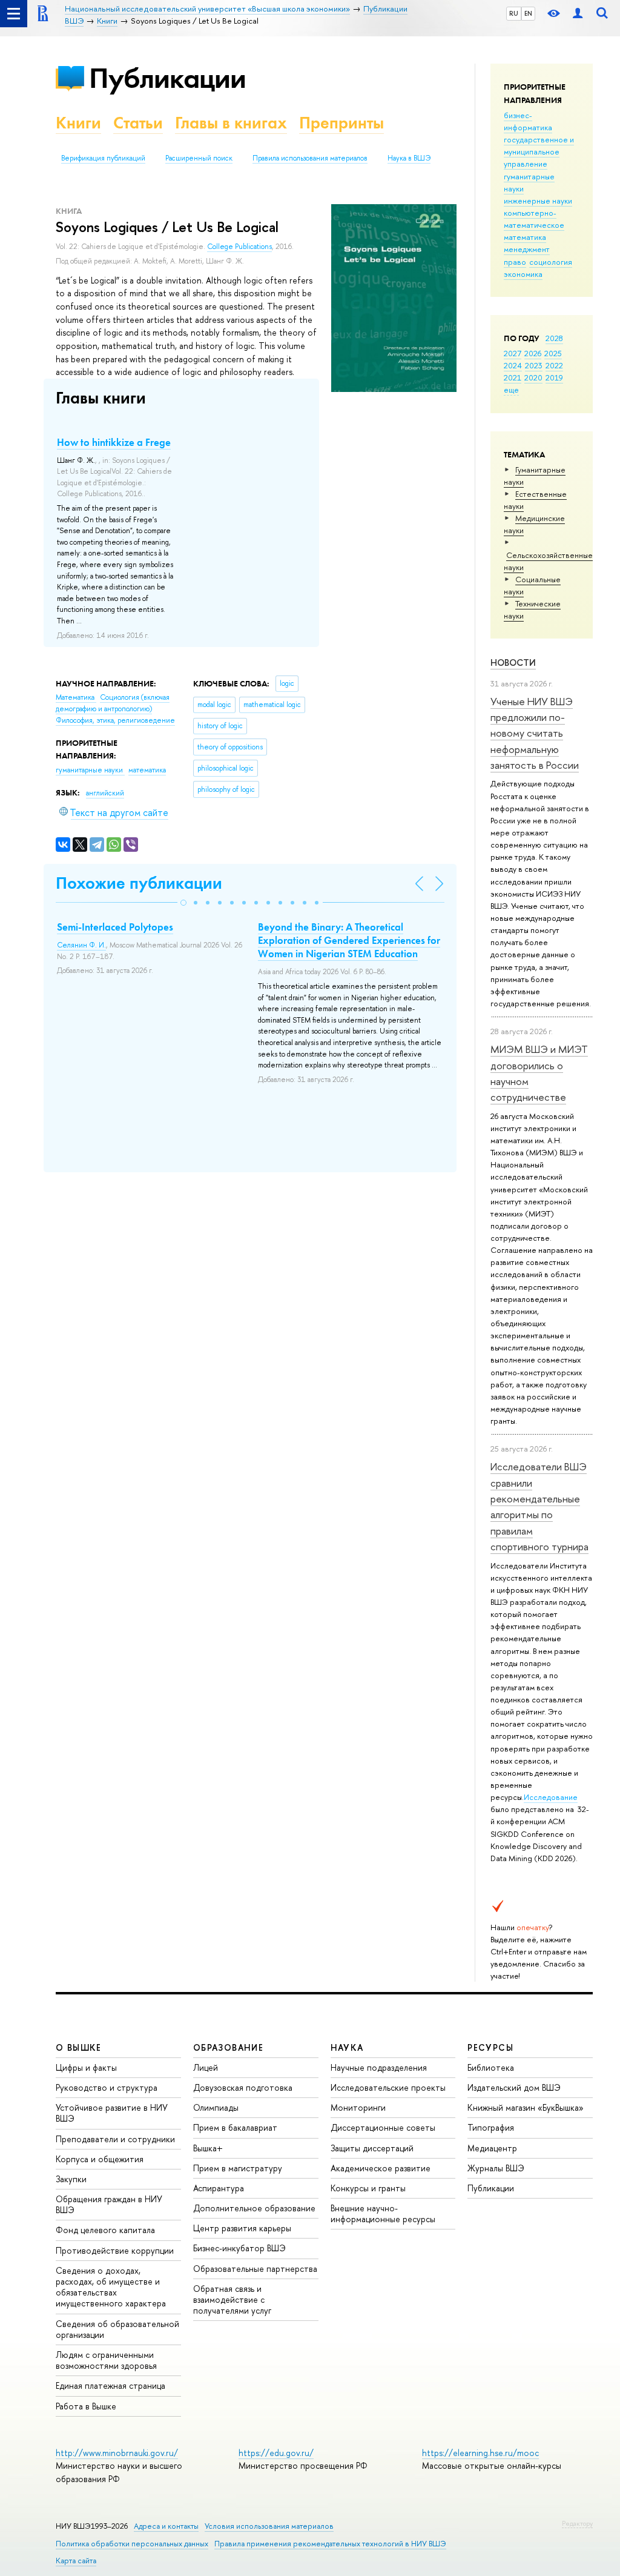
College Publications (239, 247)
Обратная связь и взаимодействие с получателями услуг (232, 2299)
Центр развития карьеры (242, 2228)
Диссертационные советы (383, 2127)
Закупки (71, 2179)
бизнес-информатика (528, 121)
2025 (553, 353)
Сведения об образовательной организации (117, 2329)
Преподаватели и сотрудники (115, 2139)
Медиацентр (492, 2148)
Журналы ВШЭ (496, 2168)
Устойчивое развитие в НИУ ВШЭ (112, 2113)
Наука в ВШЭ (409, 158)
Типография (491, 2127)
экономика (523, 274)
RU (514, 13)
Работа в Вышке (86, 2406)
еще (511, 390)
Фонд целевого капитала (105, 2230)
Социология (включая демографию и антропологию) (113, 703)
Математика (76, 697)
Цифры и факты (86, 2067)
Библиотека (491, 2067)
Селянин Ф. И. (81, 945)
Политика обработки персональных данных (132, 2544)
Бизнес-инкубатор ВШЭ (239, 2248)
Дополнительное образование (254, 2208)
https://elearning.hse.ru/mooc (480, 2453)
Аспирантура (219, 2188)
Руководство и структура (107, 2087)
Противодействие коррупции (115, 2250)
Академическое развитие (381, 2168)
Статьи (138, 123)
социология (551, 262)
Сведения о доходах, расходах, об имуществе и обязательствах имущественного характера (111, 2287)
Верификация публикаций (103, 158)
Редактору (577, 2523)
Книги (78, 123)
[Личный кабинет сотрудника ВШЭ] (578, 14)
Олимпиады (216, 2107)
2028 (554, 338)
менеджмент (527, 249)
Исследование (551, 1797)
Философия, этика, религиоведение (115, 720)
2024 (513, 365)
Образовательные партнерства (255, 2269)
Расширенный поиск (199, 158)
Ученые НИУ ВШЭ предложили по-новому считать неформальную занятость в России (535, 733)
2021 (513, 377)
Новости (513, 662)
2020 (533, 377)
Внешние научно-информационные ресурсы (383, 2213)
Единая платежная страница (110, 2385)
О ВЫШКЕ (79, 2047)
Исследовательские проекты (388, 2087)
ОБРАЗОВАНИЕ (228, 2047)
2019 (554, 377)
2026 (533, 353)
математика (525, 237)
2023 (534, 365)
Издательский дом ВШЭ (514, 2087)
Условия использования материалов (269, 2526)
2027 (513, 353)
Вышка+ (208, 2148)
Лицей (206, 2067)
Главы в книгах (231, 123)
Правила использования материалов (310, 158)
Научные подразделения (379, 2067)
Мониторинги (358, 2107)
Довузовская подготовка (243, 2087)
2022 (554, 365)
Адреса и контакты (166, 2526)
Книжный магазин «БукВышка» (526, 2107)
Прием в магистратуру (238, 2168)
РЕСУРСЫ (490, 2047)
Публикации (167, 78)
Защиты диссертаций (372, 2148)
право (515, 262)
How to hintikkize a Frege (114, 442)
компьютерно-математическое (534, 219)
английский (105, 793)
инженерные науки (538, 201)
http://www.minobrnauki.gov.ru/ (117, 2453)
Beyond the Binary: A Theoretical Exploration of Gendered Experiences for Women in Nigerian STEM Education (349, 940)
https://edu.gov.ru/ (276, 2453)
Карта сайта (76, 2561)
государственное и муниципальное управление (539, 151)
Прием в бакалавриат (235, 2127)
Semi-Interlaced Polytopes (115, 927)
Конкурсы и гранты (368, 2188)
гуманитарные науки (90, 770)
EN (528, 13)
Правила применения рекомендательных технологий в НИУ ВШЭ (330, 2544)
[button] (183, 903)
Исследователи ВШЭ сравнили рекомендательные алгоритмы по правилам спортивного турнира (539, 1506)
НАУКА (347, 2047)
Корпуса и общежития (100, 2159)
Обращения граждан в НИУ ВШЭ (109, 2204)
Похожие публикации (139, 883)
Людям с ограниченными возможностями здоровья (106, 2360)
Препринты (341, 123)
